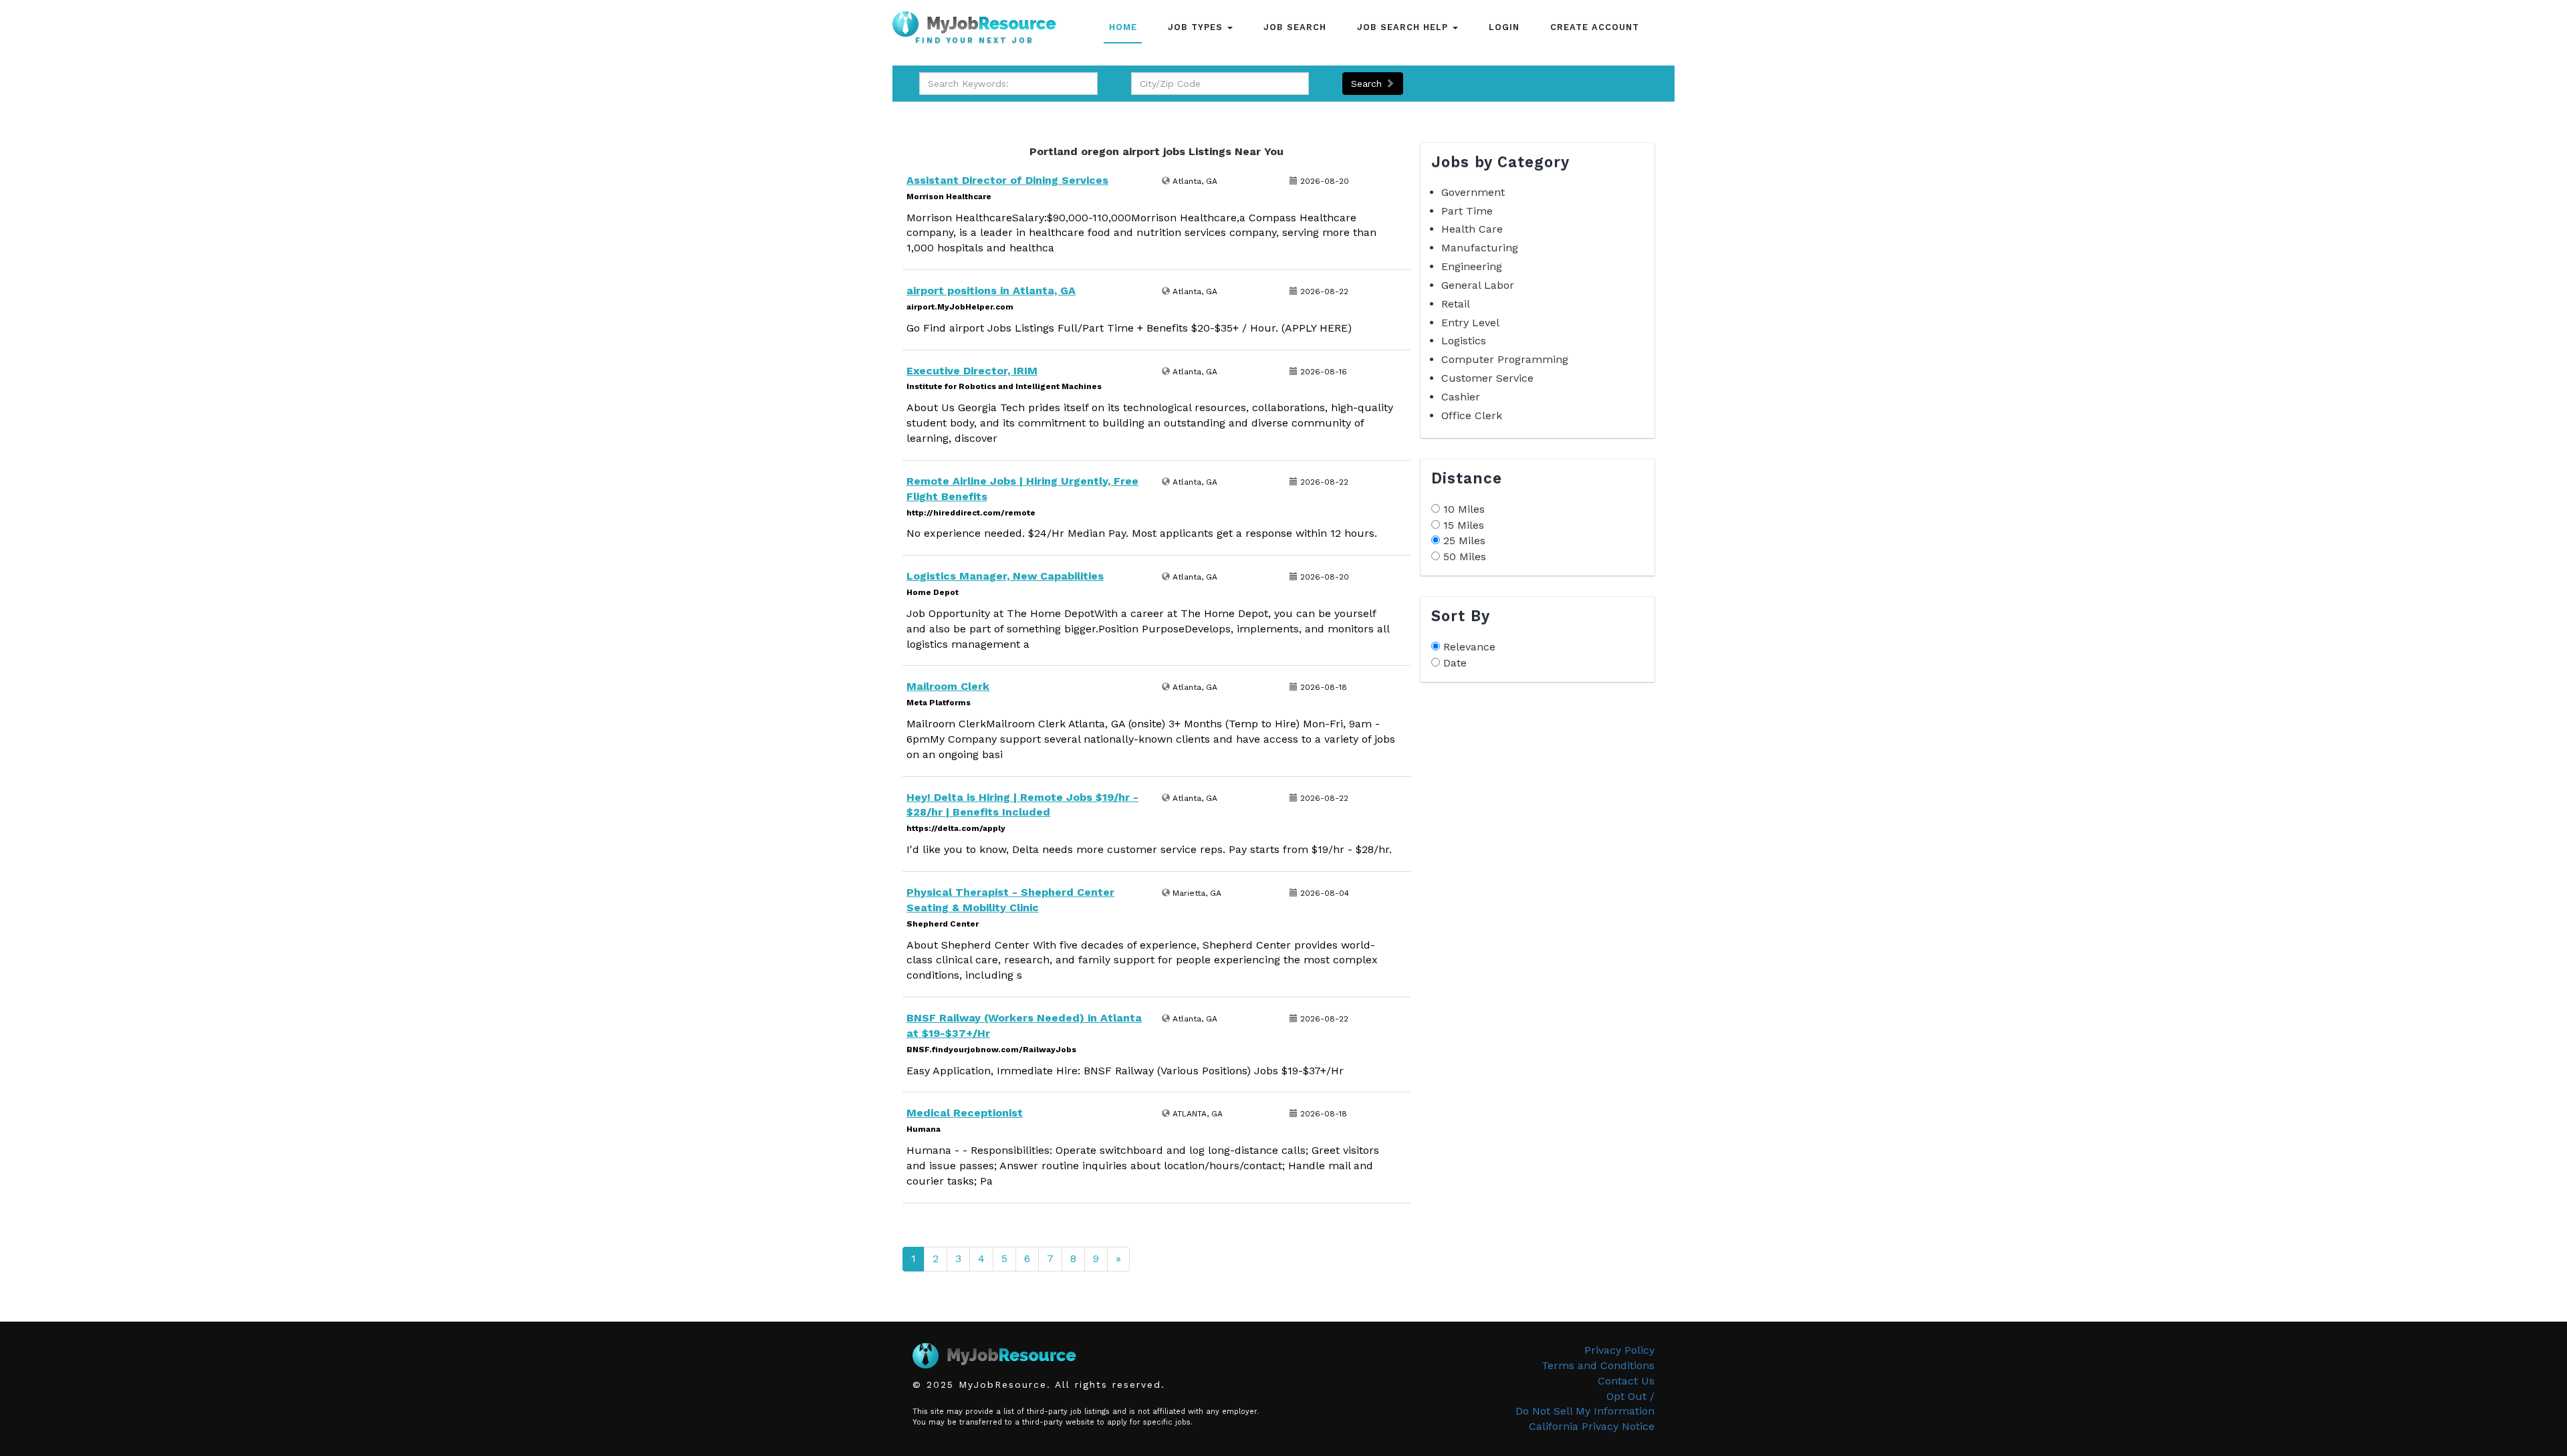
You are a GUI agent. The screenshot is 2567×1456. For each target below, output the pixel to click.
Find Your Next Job (975, 41)
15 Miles (1464, 525)
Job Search (1295, 27)
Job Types (1197, 27)
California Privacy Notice (1592, 1426)
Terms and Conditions (1598, 1365)
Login (1504, 27)
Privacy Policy (1619, 1350)
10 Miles (1464, 509)
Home (1123, 27)
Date (1455, 663)
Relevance (1469, 647)
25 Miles (1464, 540)
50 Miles (1465, 557)
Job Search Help (1404, 27)
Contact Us (1626, 1381)
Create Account (1595, 27)
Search (1368, 84)
